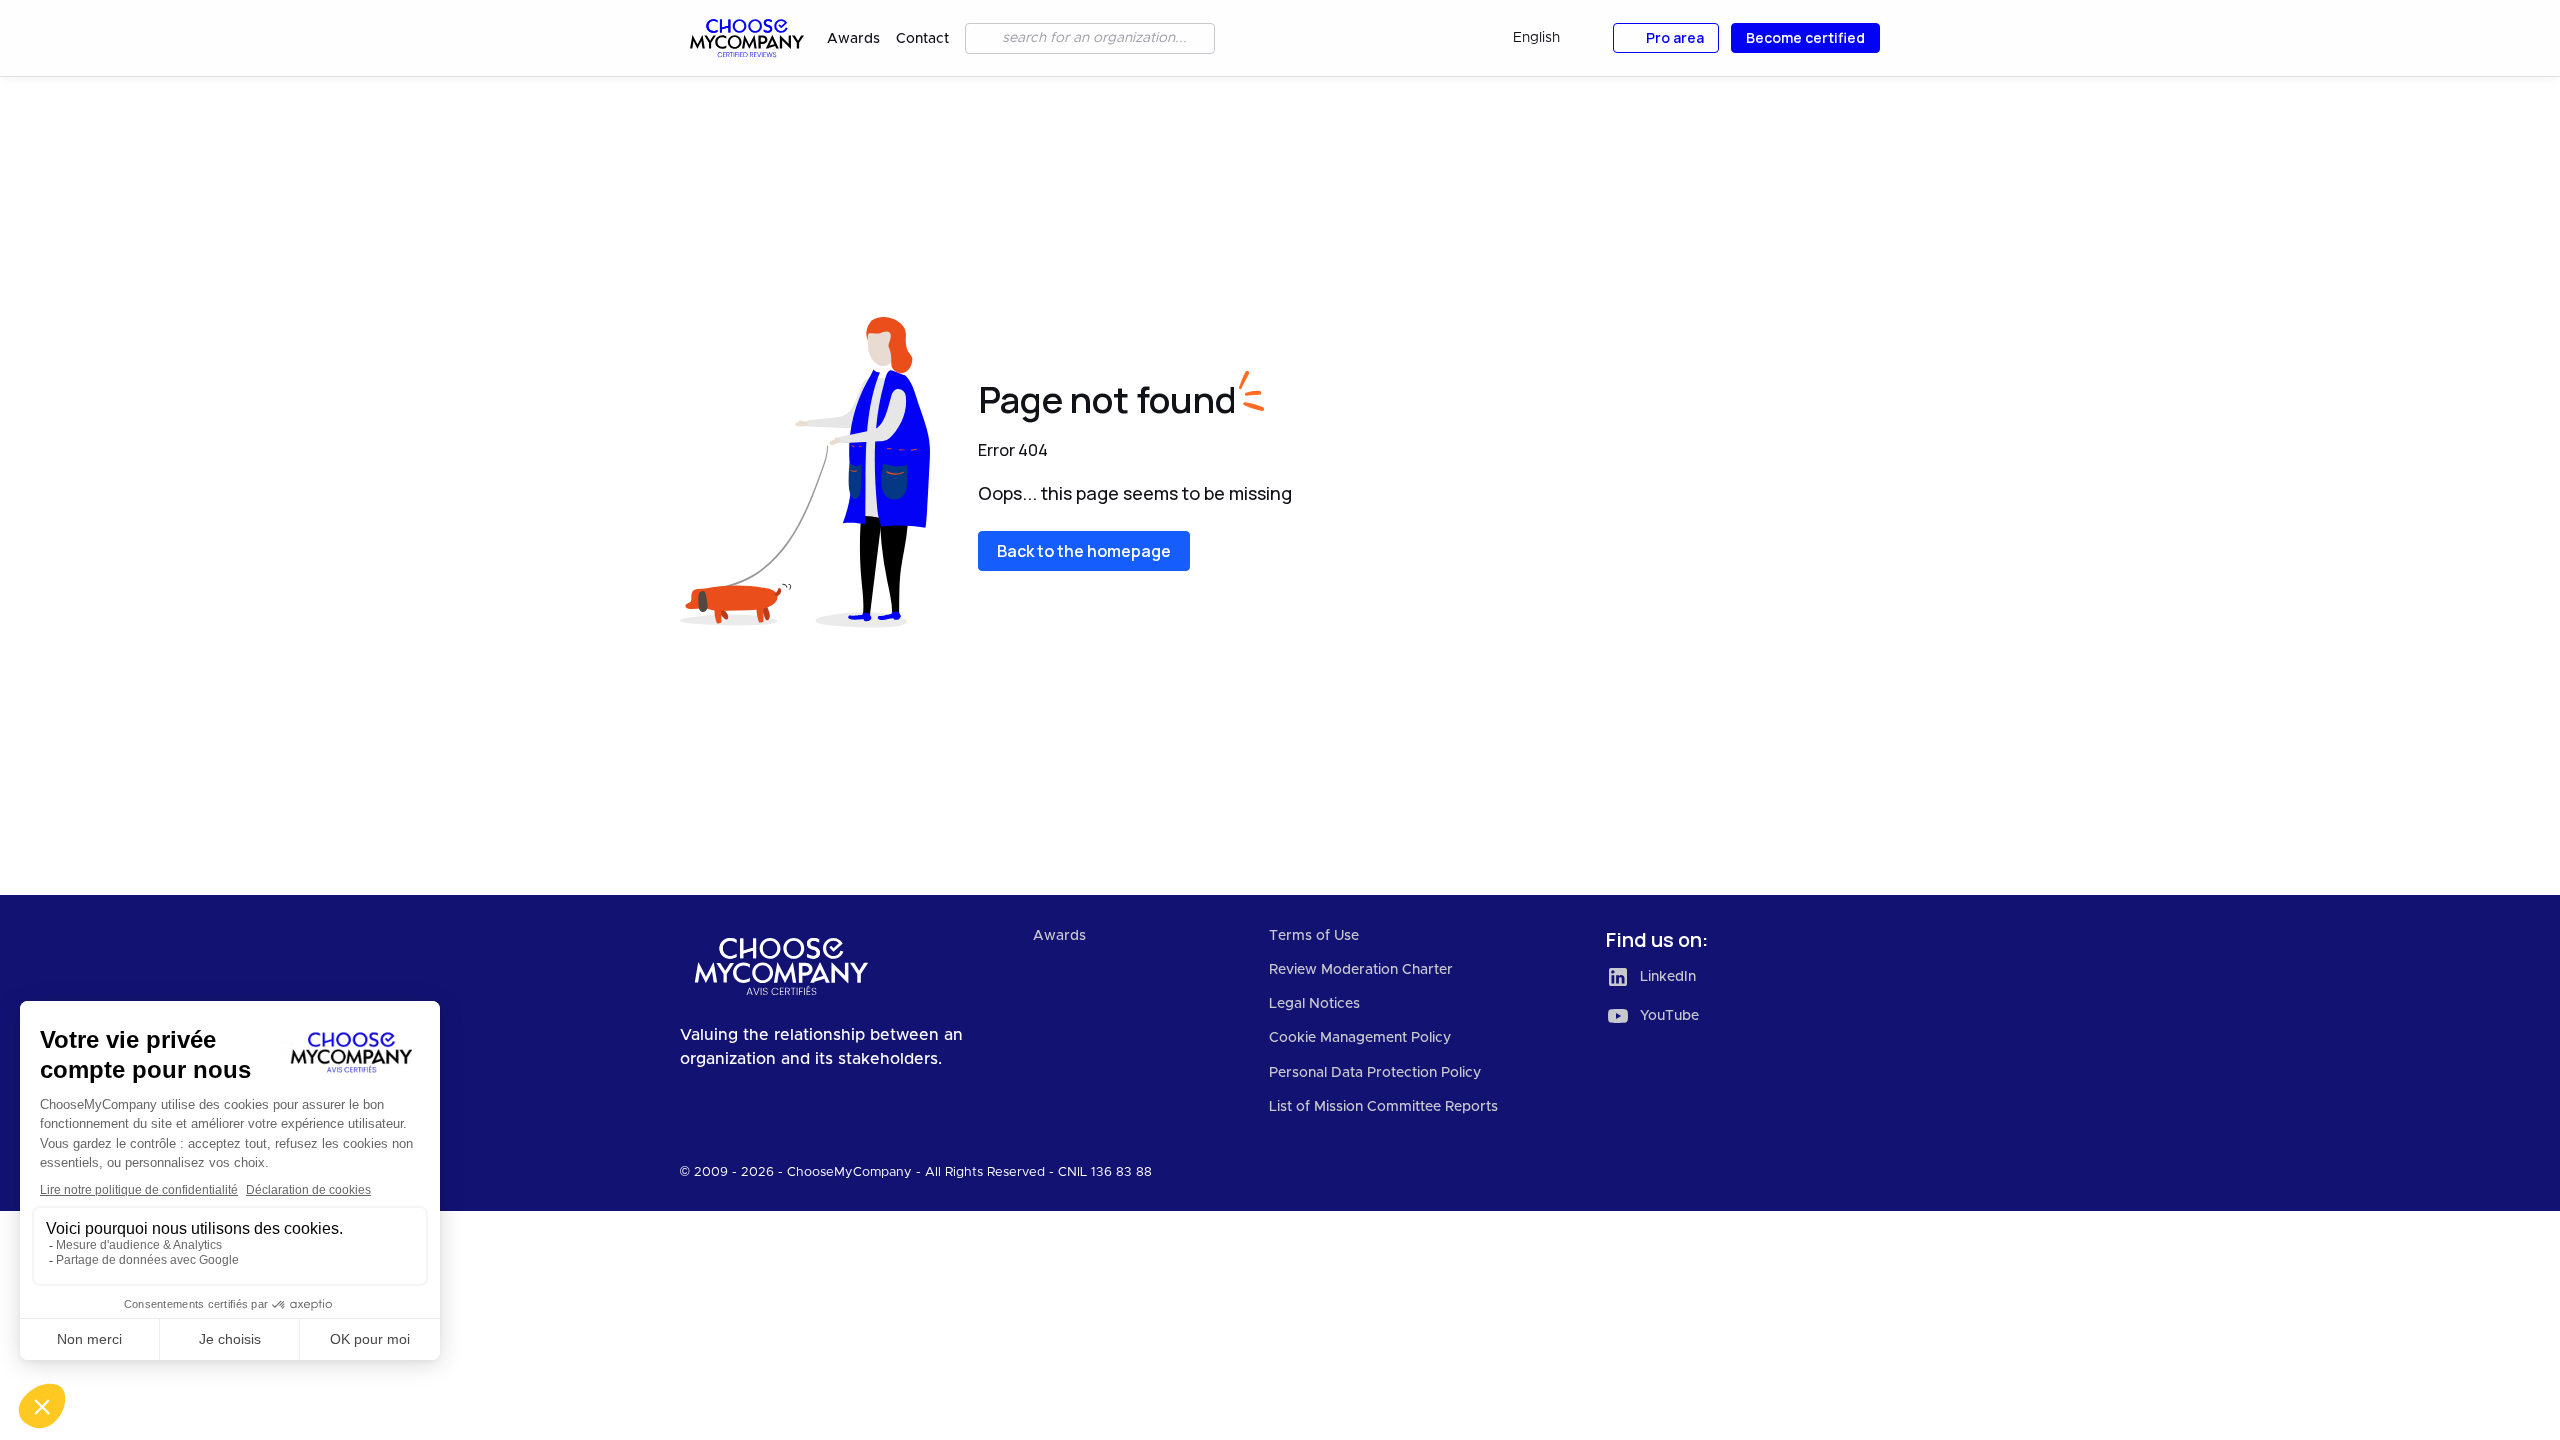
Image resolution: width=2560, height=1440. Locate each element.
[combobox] (1550, 38)
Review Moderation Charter (1361, 970)
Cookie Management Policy (1360, 1038)
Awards (853, 39)
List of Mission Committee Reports (1383, 1107)
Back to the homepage (1084, 551)
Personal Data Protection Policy (1375, 1073)
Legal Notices (1314, 1004)
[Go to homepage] (745, 38)
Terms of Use (1314, 936)
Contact (922, 39)
